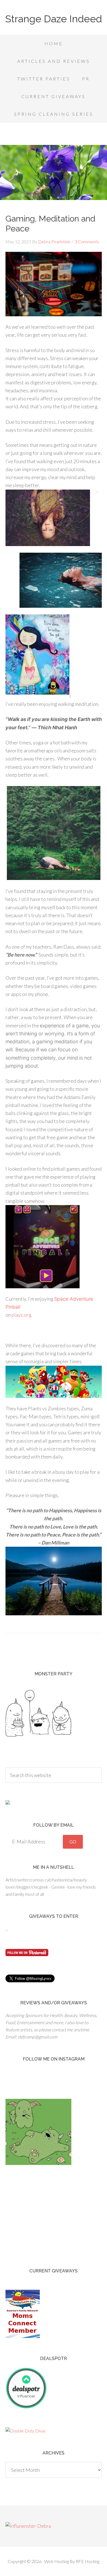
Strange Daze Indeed (54, 19)
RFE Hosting (88, 2561)
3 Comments (87, 241)
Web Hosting (57, 2561)
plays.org (21, 1315)
